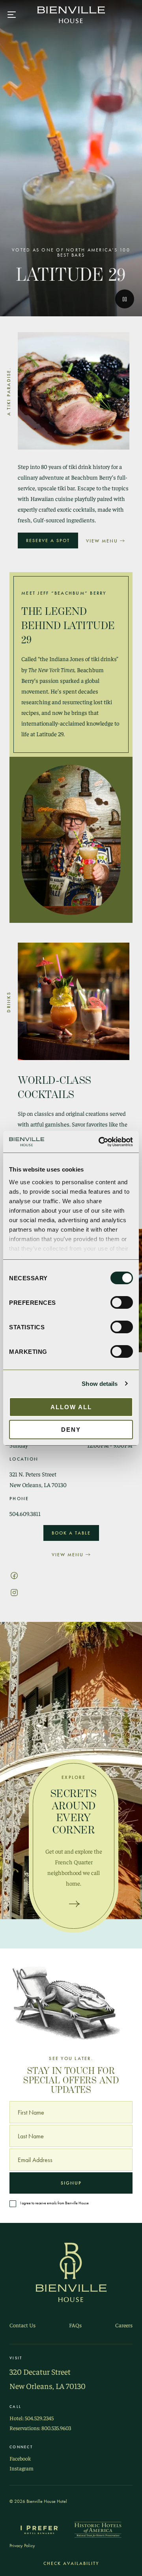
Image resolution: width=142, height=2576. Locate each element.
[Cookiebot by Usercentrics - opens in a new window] (100, 1142)
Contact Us (22, 2325)
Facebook (20, 2458)
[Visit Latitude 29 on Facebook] (14, 1574)
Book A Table (71, 1533)
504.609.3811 (25, 1514)
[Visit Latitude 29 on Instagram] (14, 1591)
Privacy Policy (22, 2546)
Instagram (21, 2468)
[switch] (122, 1302)
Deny (71, 1430)
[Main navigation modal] (12, 15)
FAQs (75, 2325)
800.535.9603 (56, 2428)
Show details (100, 1384)
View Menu (102, 541)
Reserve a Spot (48, 541)
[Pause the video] (125, 299)
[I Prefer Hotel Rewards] (39, 2530)
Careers (124, 2325)
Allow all (71, 1407)
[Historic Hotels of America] (98, 2530)
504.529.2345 (39, 2418)
